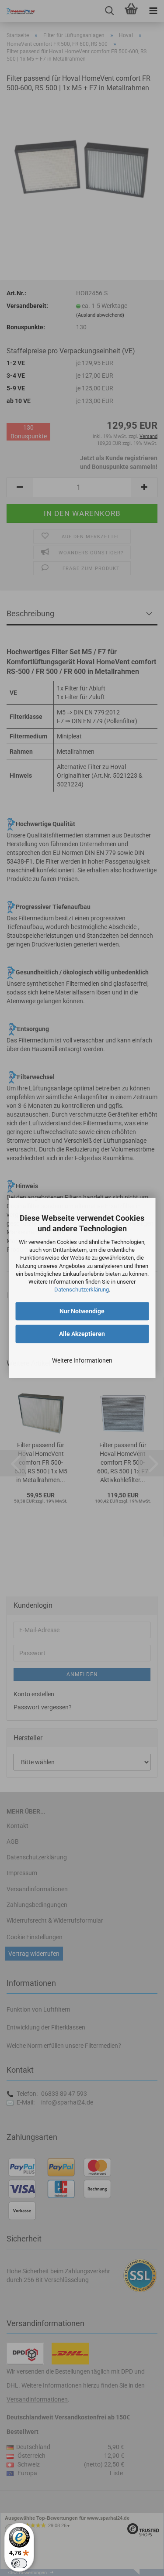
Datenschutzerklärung (82, 1290)
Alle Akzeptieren (82, 1334)
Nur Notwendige (82, 1312)
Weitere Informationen (82, 1361)
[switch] (19, 2563)
